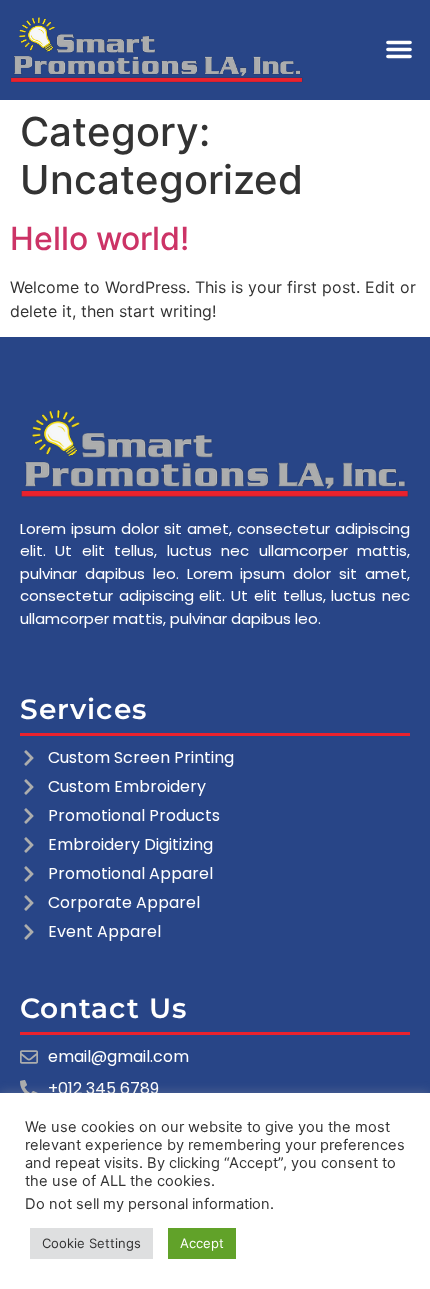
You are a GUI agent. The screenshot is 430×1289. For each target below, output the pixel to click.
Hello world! (99, 238)
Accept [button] (202, 1243)
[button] (399, 49)
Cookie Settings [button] (91, 1243)
